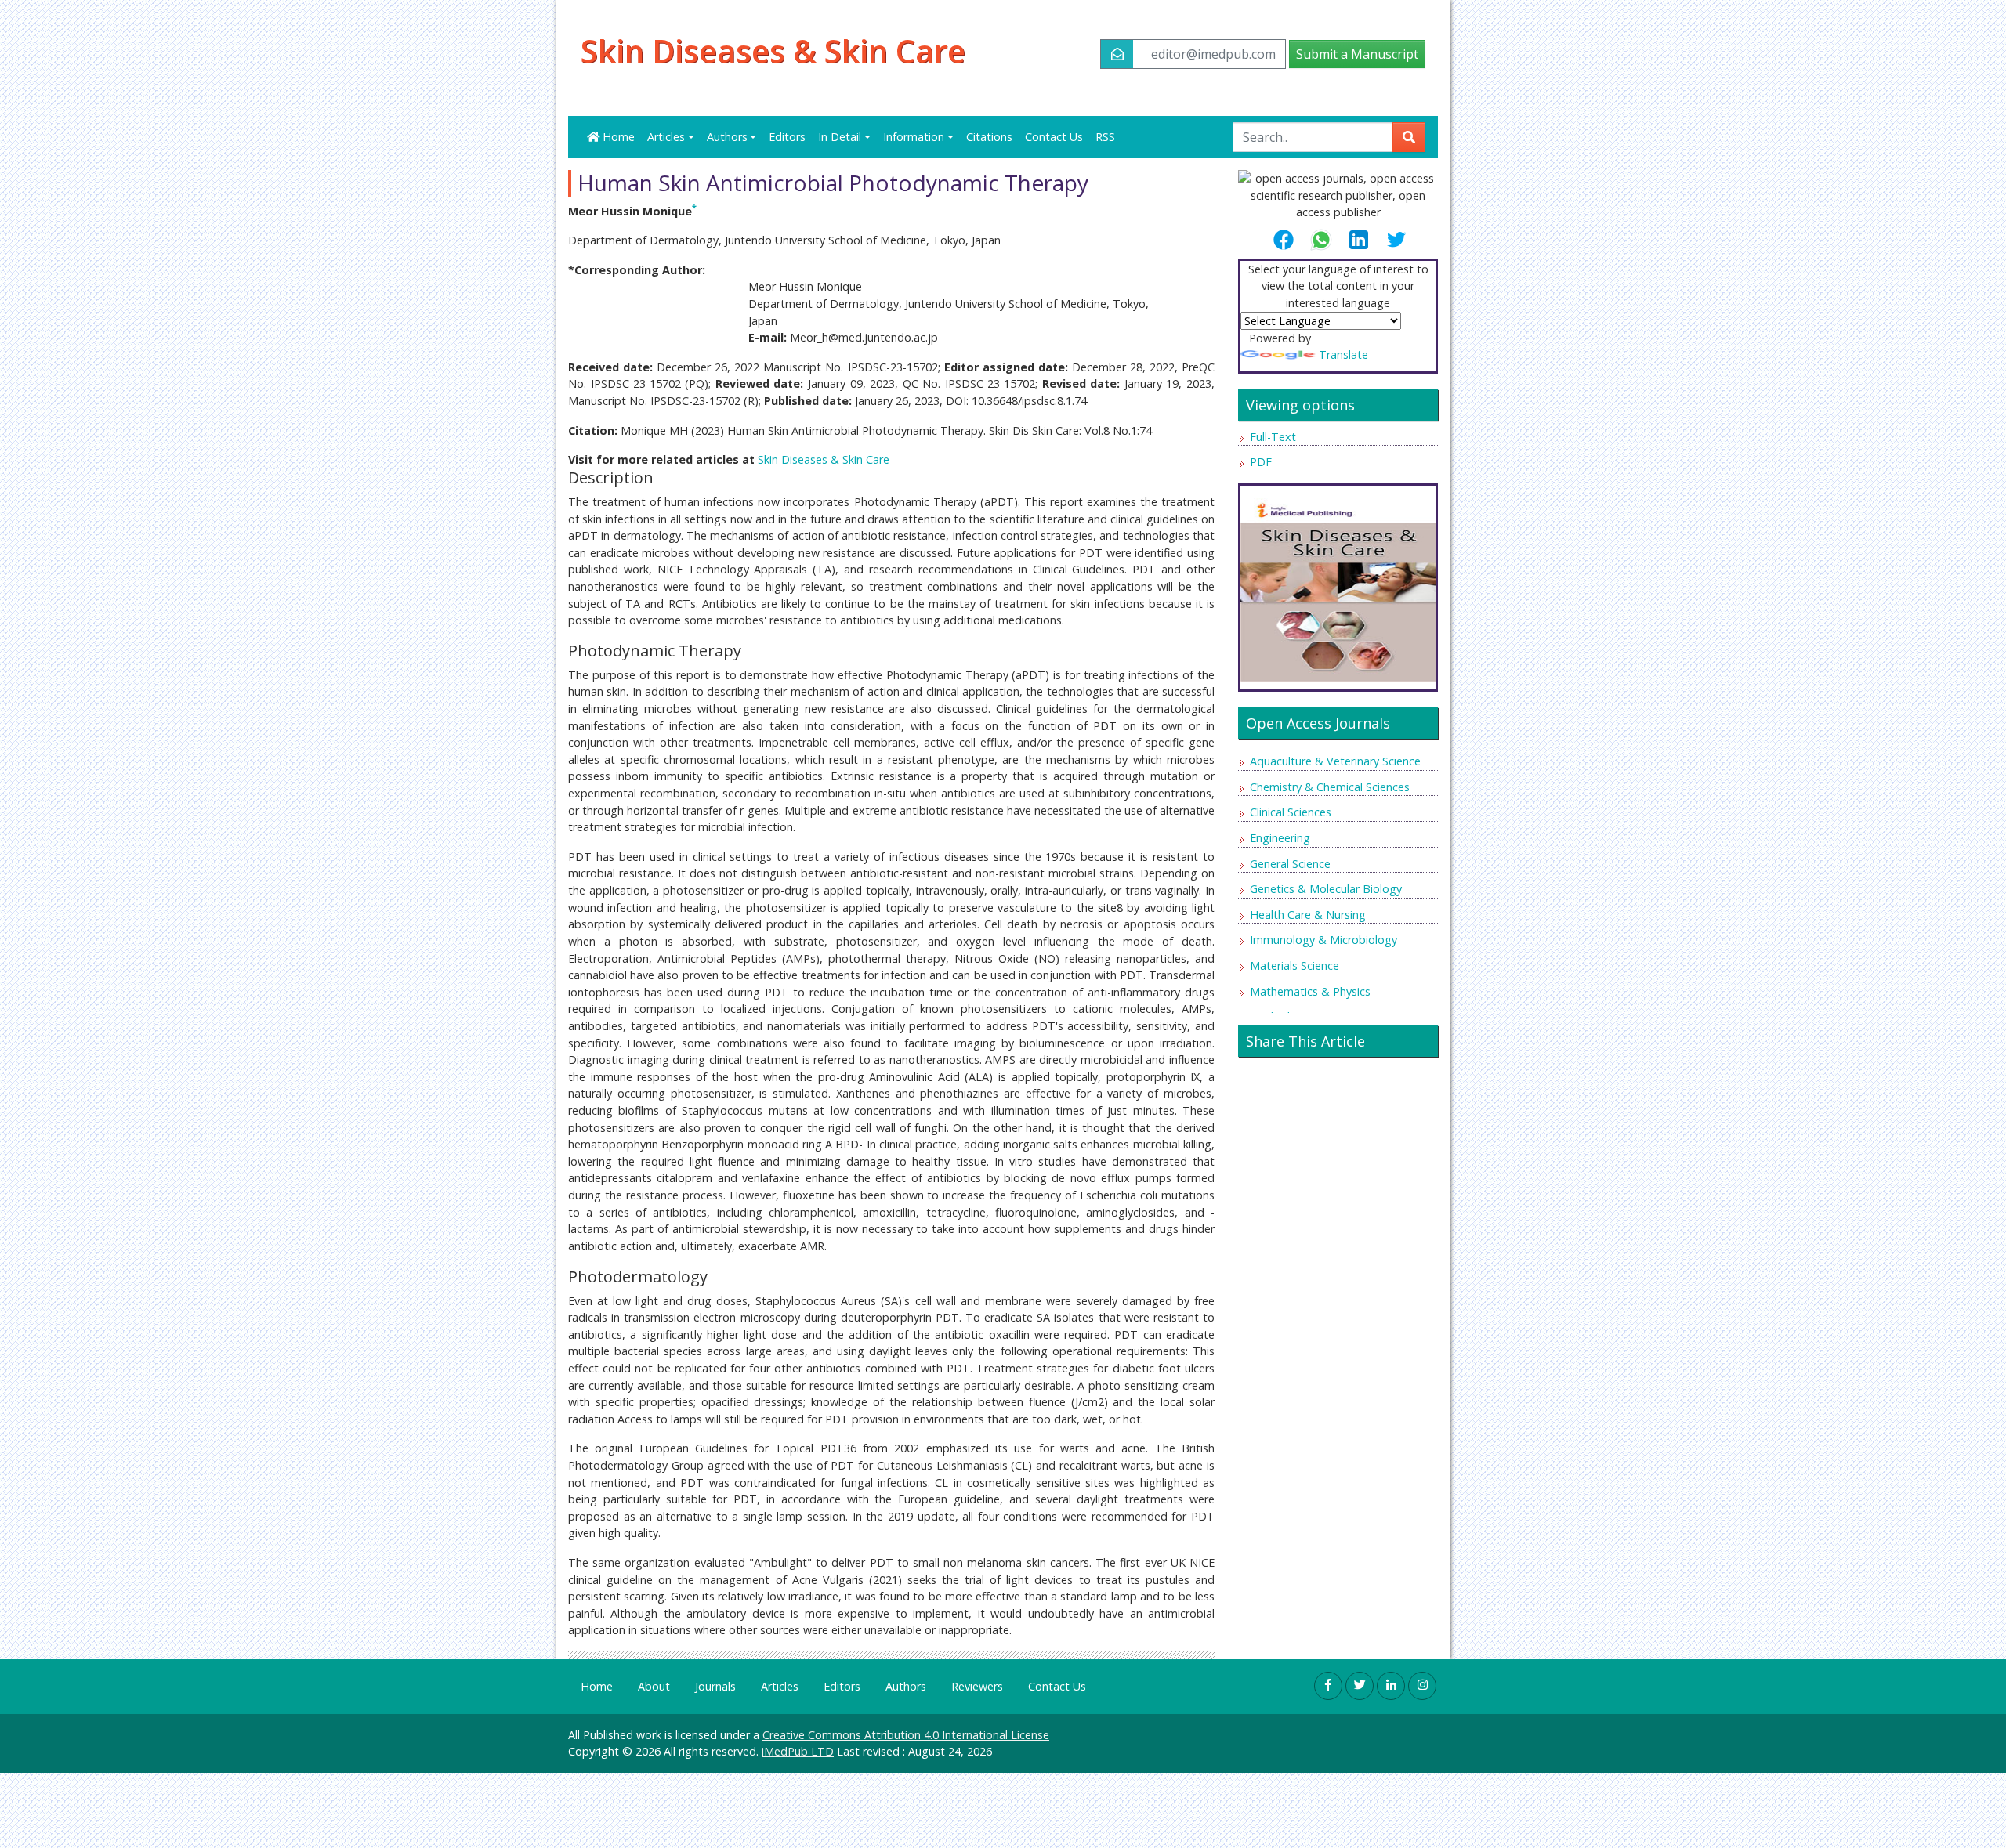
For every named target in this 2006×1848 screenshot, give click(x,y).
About (654, 1686)
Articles (780, 1686)
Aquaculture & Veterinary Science (1335, 761)
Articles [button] (666, 137)
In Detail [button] (840, 137)
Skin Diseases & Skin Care (773, 51)
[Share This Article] (1290, 240)
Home (617, 137)
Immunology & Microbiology (1323, 940)
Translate (1343, 354)
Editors (787, 137)
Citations (989, 137)
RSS (1105, 137)
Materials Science (1294, 966)
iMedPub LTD (798, 1751)
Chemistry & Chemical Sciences (1330, 787)
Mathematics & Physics (1310, 991)
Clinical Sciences (1291, 812)
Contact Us (1054, 137)
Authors (906, 1686)
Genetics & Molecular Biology (1326, 889)
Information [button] (914, 137)
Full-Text (1273, 437)
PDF (1261, 462)
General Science (1290, 864)
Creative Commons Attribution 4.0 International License (906, 1735)
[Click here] (1338, 582)
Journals (715, 1686)
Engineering (1280, 838)
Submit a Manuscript (1357, 54)
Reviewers (977, 1686)
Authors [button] (727, 137)
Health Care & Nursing (1308, 915)
